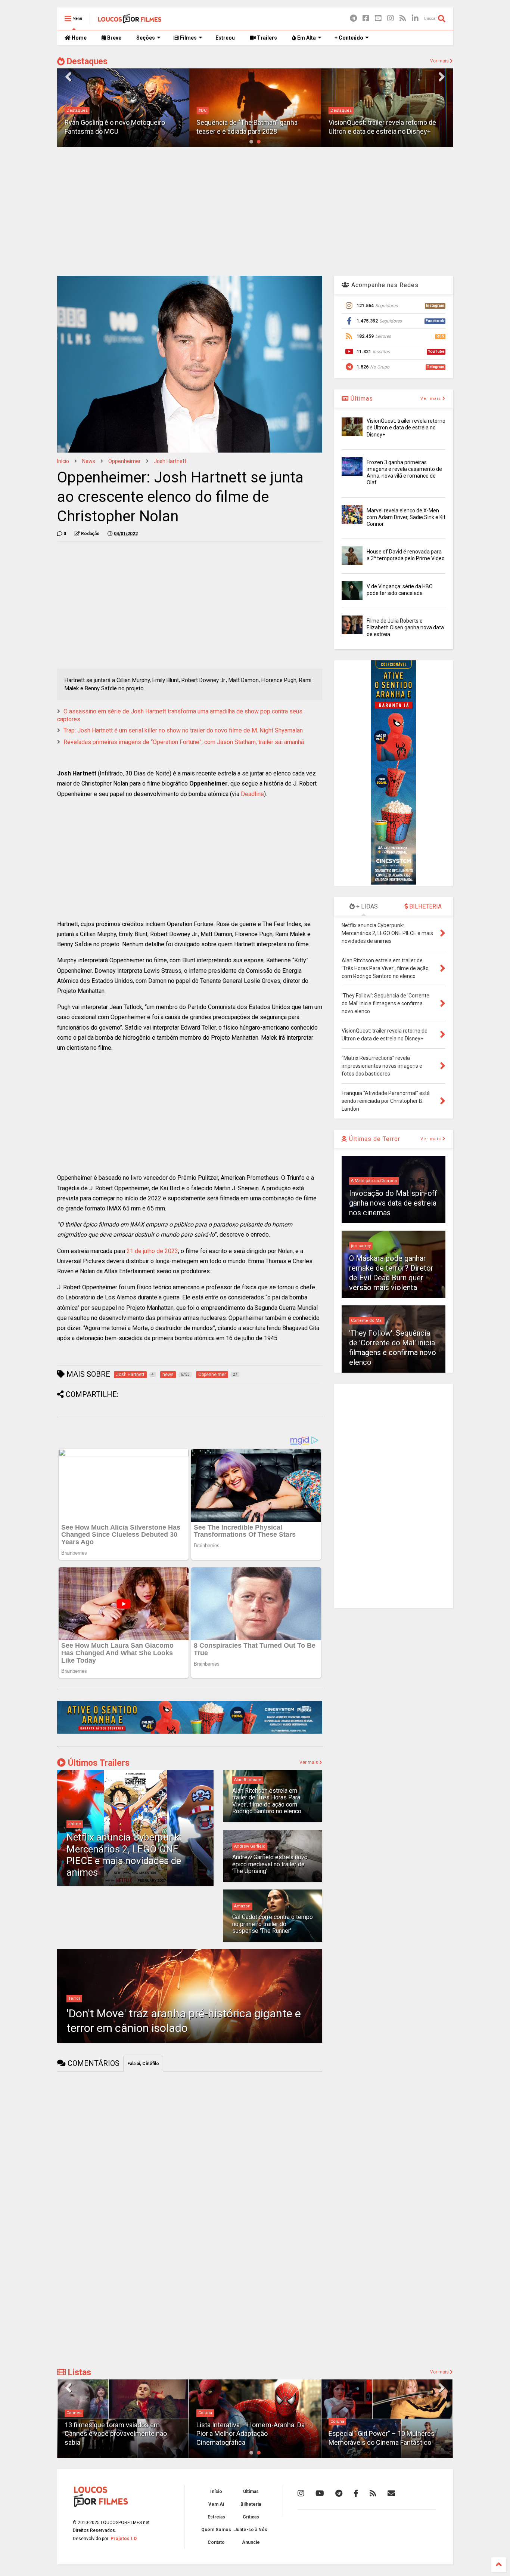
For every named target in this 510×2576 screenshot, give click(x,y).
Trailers (266, 38)
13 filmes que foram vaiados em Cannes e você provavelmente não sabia (116, 2434)
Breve (114, 38)
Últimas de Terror (374, 1139)
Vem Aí (216, 2504)
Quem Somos (216, 2530)
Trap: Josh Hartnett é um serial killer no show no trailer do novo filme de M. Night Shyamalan (183, 730)
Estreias (216, 2517)
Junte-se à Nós (251, 2530)
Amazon (242, 1906)
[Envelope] (391, 2493)
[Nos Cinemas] (190, 1732)
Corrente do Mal (367, 1321)
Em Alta (306, 38)
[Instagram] (391, 18)
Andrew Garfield (250, 1846)
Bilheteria (251, 2504)
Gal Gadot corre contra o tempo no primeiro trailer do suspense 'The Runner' (273, 1924)
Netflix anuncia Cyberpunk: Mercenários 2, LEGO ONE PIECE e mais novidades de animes (124, 1855)
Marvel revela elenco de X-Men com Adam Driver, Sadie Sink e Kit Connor (406, 517)
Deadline (252, 794)
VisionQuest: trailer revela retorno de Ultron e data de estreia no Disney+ (406, 428)
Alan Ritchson (248, 1780)
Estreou (225, 38)
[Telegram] (353, 18)
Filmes (188, 38)
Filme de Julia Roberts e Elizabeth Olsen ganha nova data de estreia (405, 627)
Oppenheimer (125, 461)
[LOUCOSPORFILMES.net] (130, 21)
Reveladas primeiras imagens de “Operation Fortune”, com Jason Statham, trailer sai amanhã (184, 742)
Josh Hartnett (170, 461)
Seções (146, 38)
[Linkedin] (415, 18)
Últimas (361, 399)
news (89, 461)
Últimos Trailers (98, 1763)
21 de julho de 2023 (152, 1251)
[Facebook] (366, 18)
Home (79, 38)
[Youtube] (378, 18)
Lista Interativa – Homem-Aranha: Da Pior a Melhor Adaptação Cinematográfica (251, 2434)
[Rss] (403, 18)
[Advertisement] (255, 210)
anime (75, 1824)
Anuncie (251, 2542)
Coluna (205, 2413)
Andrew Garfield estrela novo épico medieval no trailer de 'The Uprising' (270, 1864)
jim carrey (361, 1246)
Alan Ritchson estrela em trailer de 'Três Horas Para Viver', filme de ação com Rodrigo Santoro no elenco (267, 1801)
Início (63, 461)
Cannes (74, 2413)
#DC (202, 110)
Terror (74, 1998)
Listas (78, 2373)
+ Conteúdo (349, 38)
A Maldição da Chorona (374, 1181)
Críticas (251, 2517)
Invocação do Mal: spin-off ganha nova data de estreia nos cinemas (393, 1203)
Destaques (86, 61)
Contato (216, 2542)
